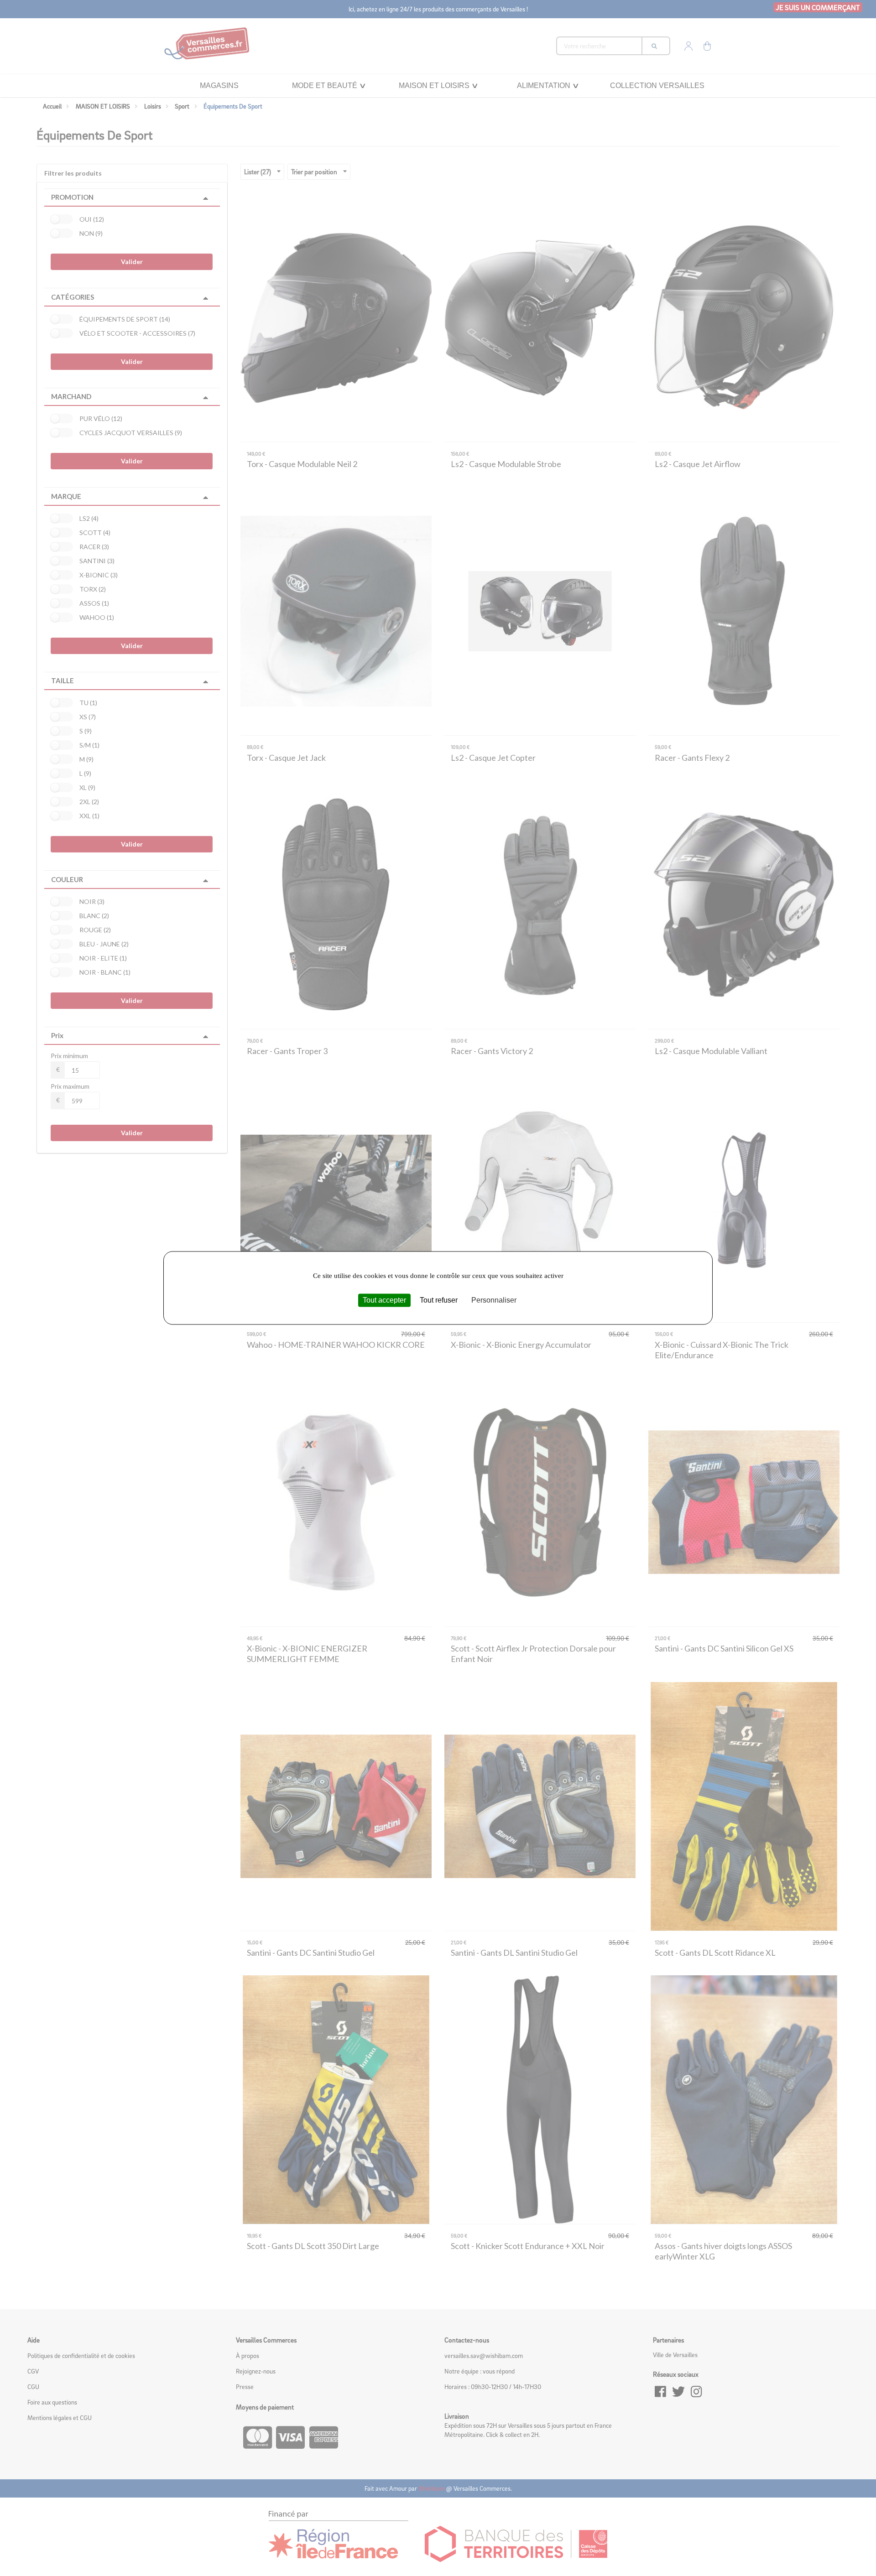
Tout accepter (384, 1300)
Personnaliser (494, 1300)
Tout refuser (439, 1300)
